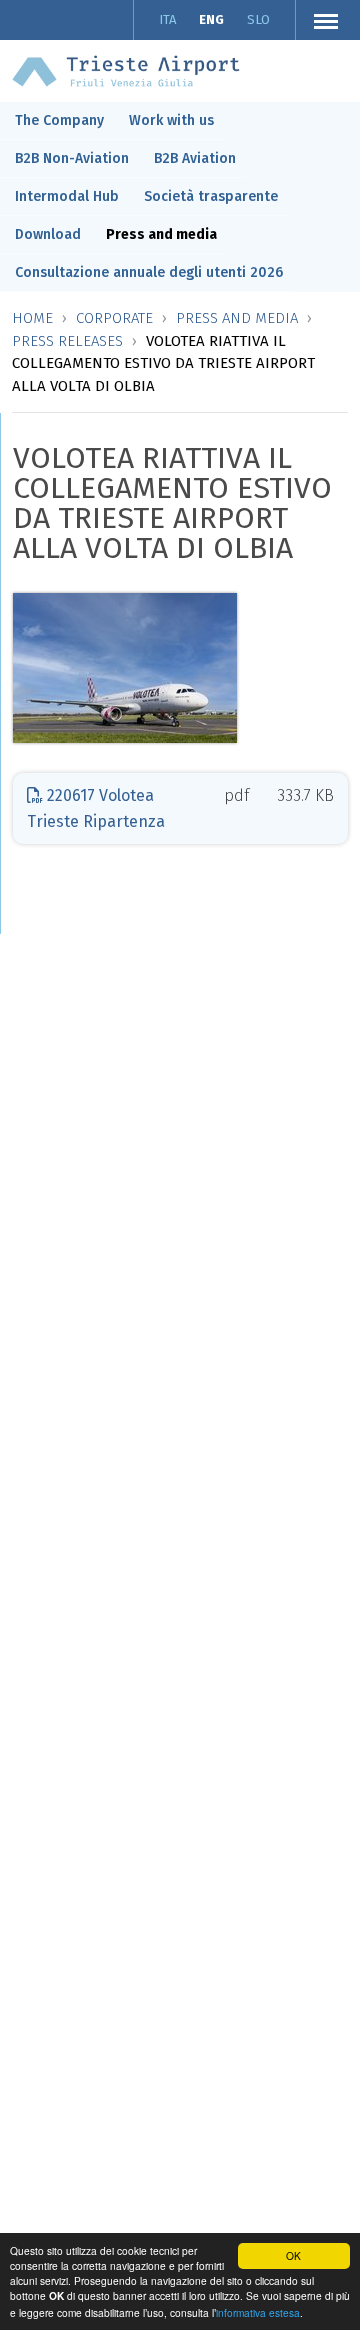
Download (48, 234)
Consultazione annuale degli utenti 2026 (149, 272)
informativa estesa (258, 2312)
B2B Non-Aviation (72, 158)
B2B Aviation (195, 158)
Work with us (171, 120)
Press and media (161, 234)
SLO (258, 19)
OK (293, 2255)
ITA (167, 19)
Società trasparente (211, 196)
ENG (211, 19)
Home (32, 318)
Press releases (67, 341)
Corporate (114, 318)
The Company (59, 120)
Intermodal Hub (67, 196)
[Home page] (126, 69)
